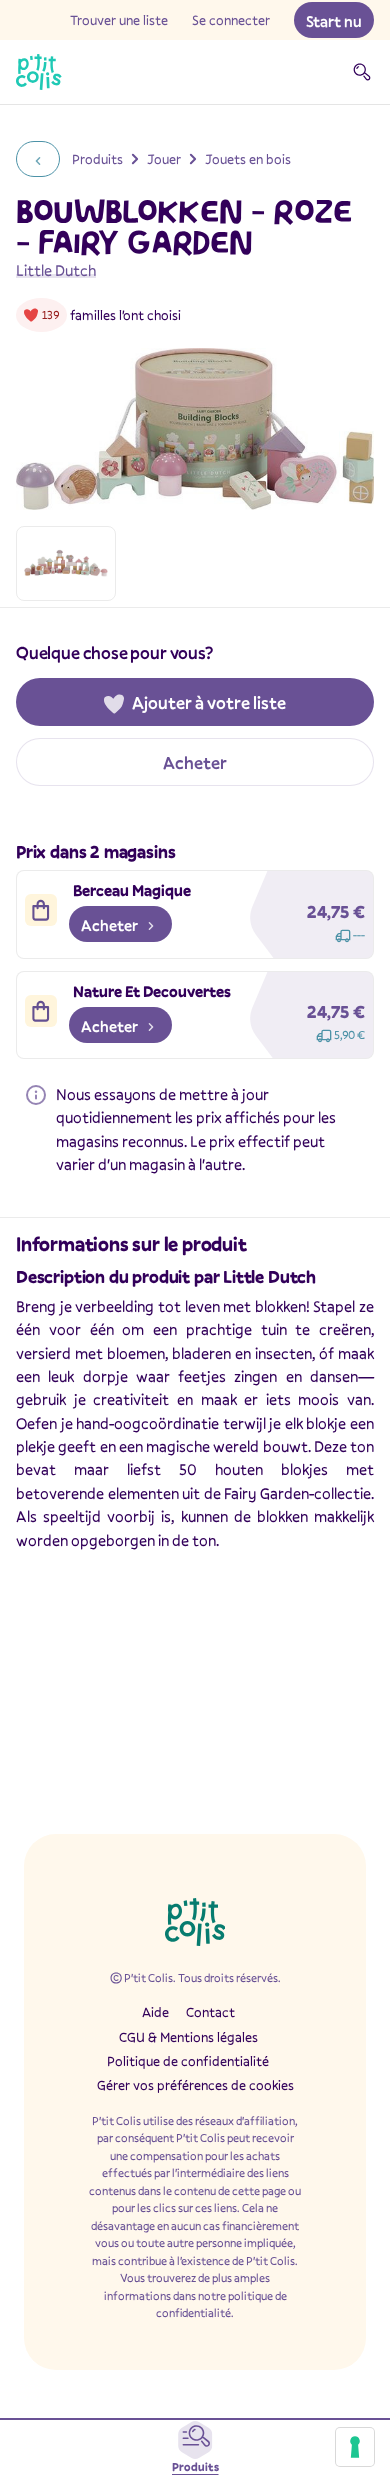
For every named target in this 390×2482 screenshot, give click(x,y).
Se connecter (231, 20)
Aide (155, 2012)
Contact (210, 2012)
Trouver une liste (119, 20)
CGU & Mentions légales (188, 2037)
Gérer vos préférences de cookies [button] (195, 2085)
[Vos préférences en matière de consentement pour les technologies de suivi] (355, 2447)
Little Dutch (56, 270)
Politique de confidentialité (188, 2061)
